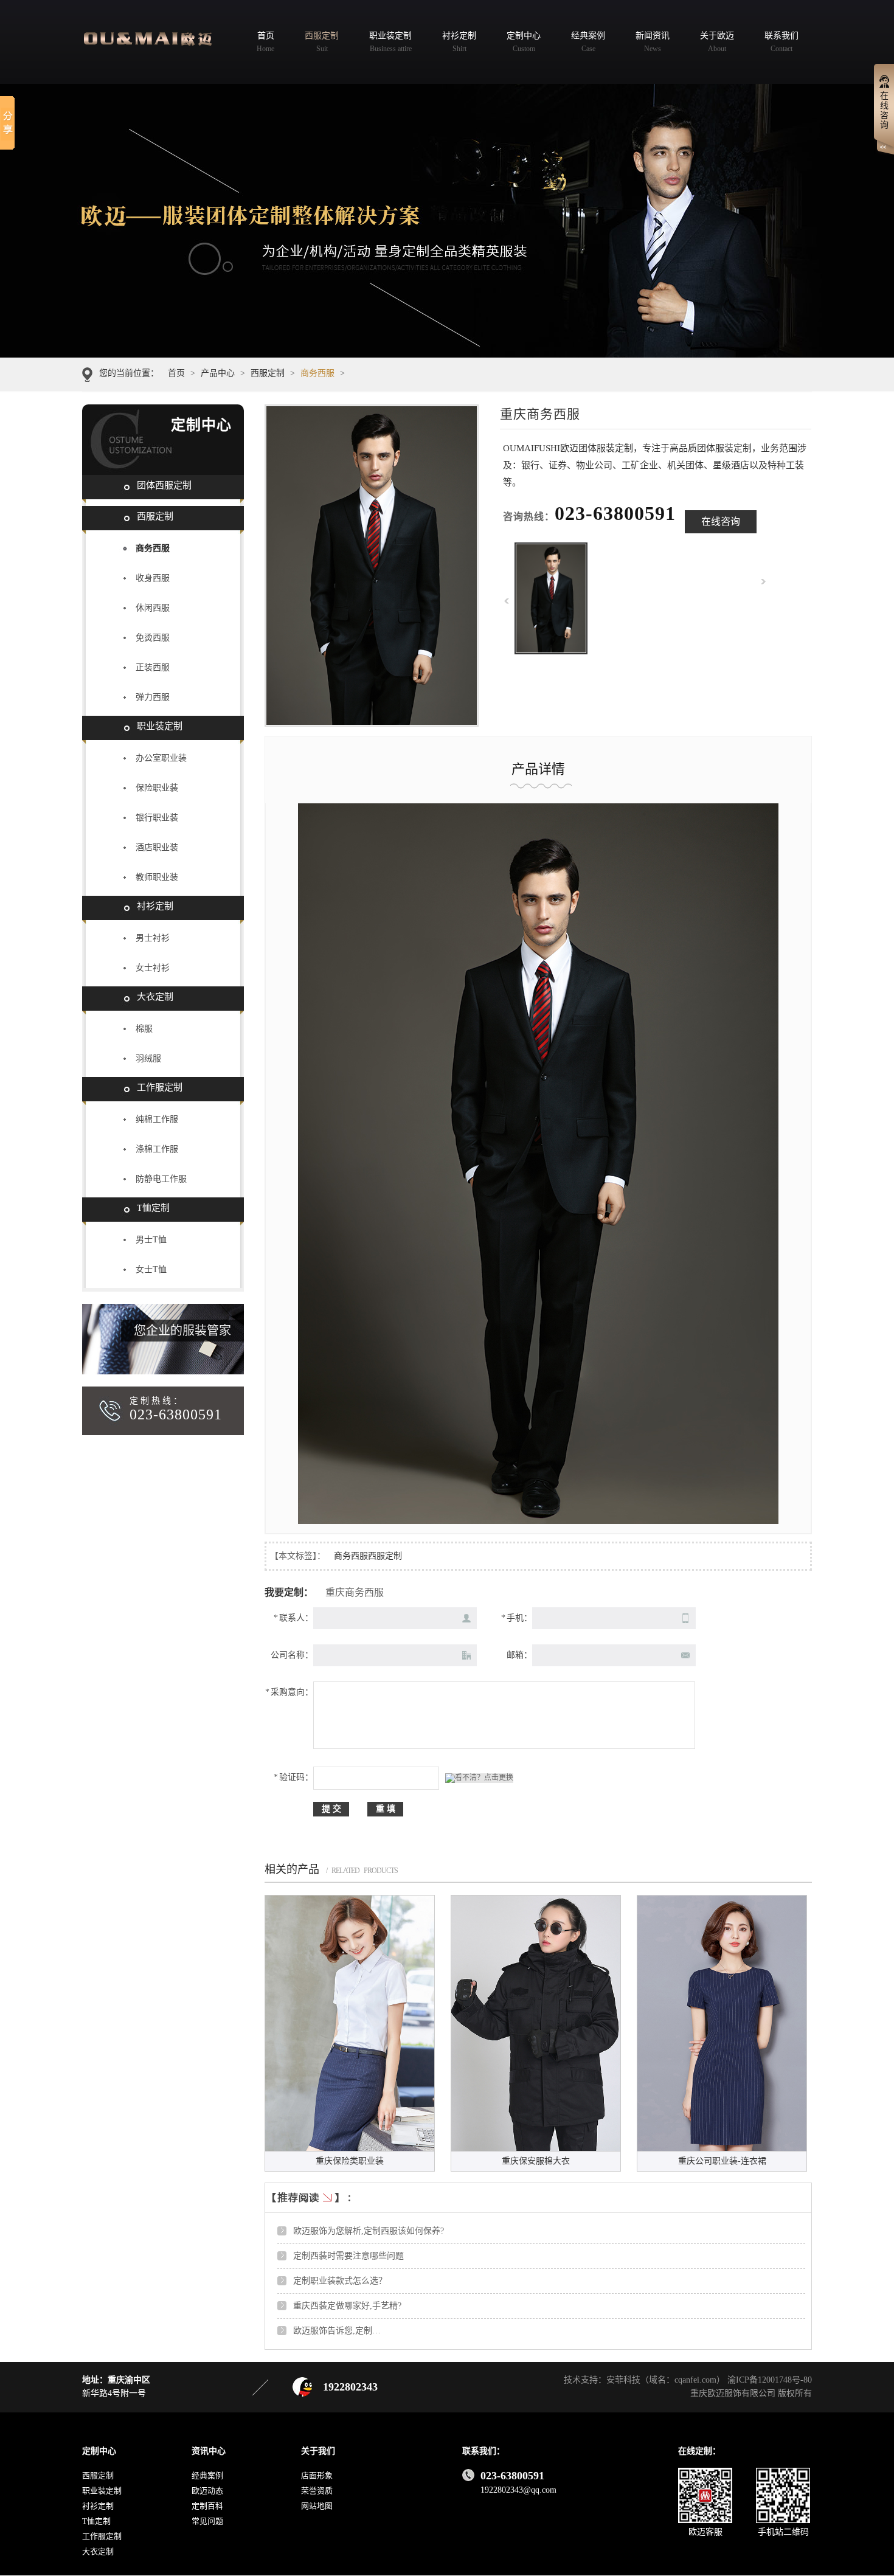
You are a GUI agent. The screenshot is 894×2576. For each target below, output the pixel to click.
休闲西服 (153, 608)
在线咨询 (721, 521)
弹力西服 (153, 697)
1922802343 (350, 2387)
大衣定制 (155, 997)
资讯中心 (209, 2451)
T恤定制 (153, 1208)
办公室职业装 (161, 758)
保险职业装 (157, 788)
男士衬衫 (153, 938)
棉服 (144, 1029)
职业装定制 (160, 726)
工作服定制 (160, 1087)
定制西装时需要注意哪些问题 (348, 2256)
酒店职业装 (157, 847)
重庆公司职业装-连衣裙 (722, 2161)
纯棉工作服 (157, 1119)
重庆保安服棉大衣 (536, 2161)
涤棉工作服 (157, 1149)
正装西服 (153, 667)
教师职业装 (157, 877)
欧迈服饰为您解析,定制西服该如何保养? (369, 2231)
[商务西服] (447, 221)
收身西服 (153, 578)
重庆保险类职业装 (350, 2161)
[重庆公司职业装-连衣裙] (722, 2023)
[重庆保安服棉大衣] (536, 2023)
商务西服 (317, 373)
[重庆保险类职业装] (350, 2023)
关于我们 (318, 2451)
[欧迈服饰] (154, 39)
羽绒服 (148, 1058)
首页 (176, 373)
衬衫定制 (155, 906)
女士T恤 (151, 1269)
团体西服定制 (164, 485)
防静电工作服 (161, 1179)
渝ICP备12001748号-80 (770, 2380)
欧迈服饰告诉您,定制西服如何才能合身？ (371, 2331)
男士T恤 (151, 1240)
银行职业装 (157, 818)
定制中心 (99, 2451)
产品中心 (218, 373)
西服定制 (268, 373)
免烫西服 (153, 638)
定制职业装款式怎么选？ (340, 2281)
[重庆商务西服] (551, 651)
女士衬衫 (153, 968)
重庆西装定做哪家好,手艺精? (347, 2306)
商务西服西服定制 (368, 1556)
